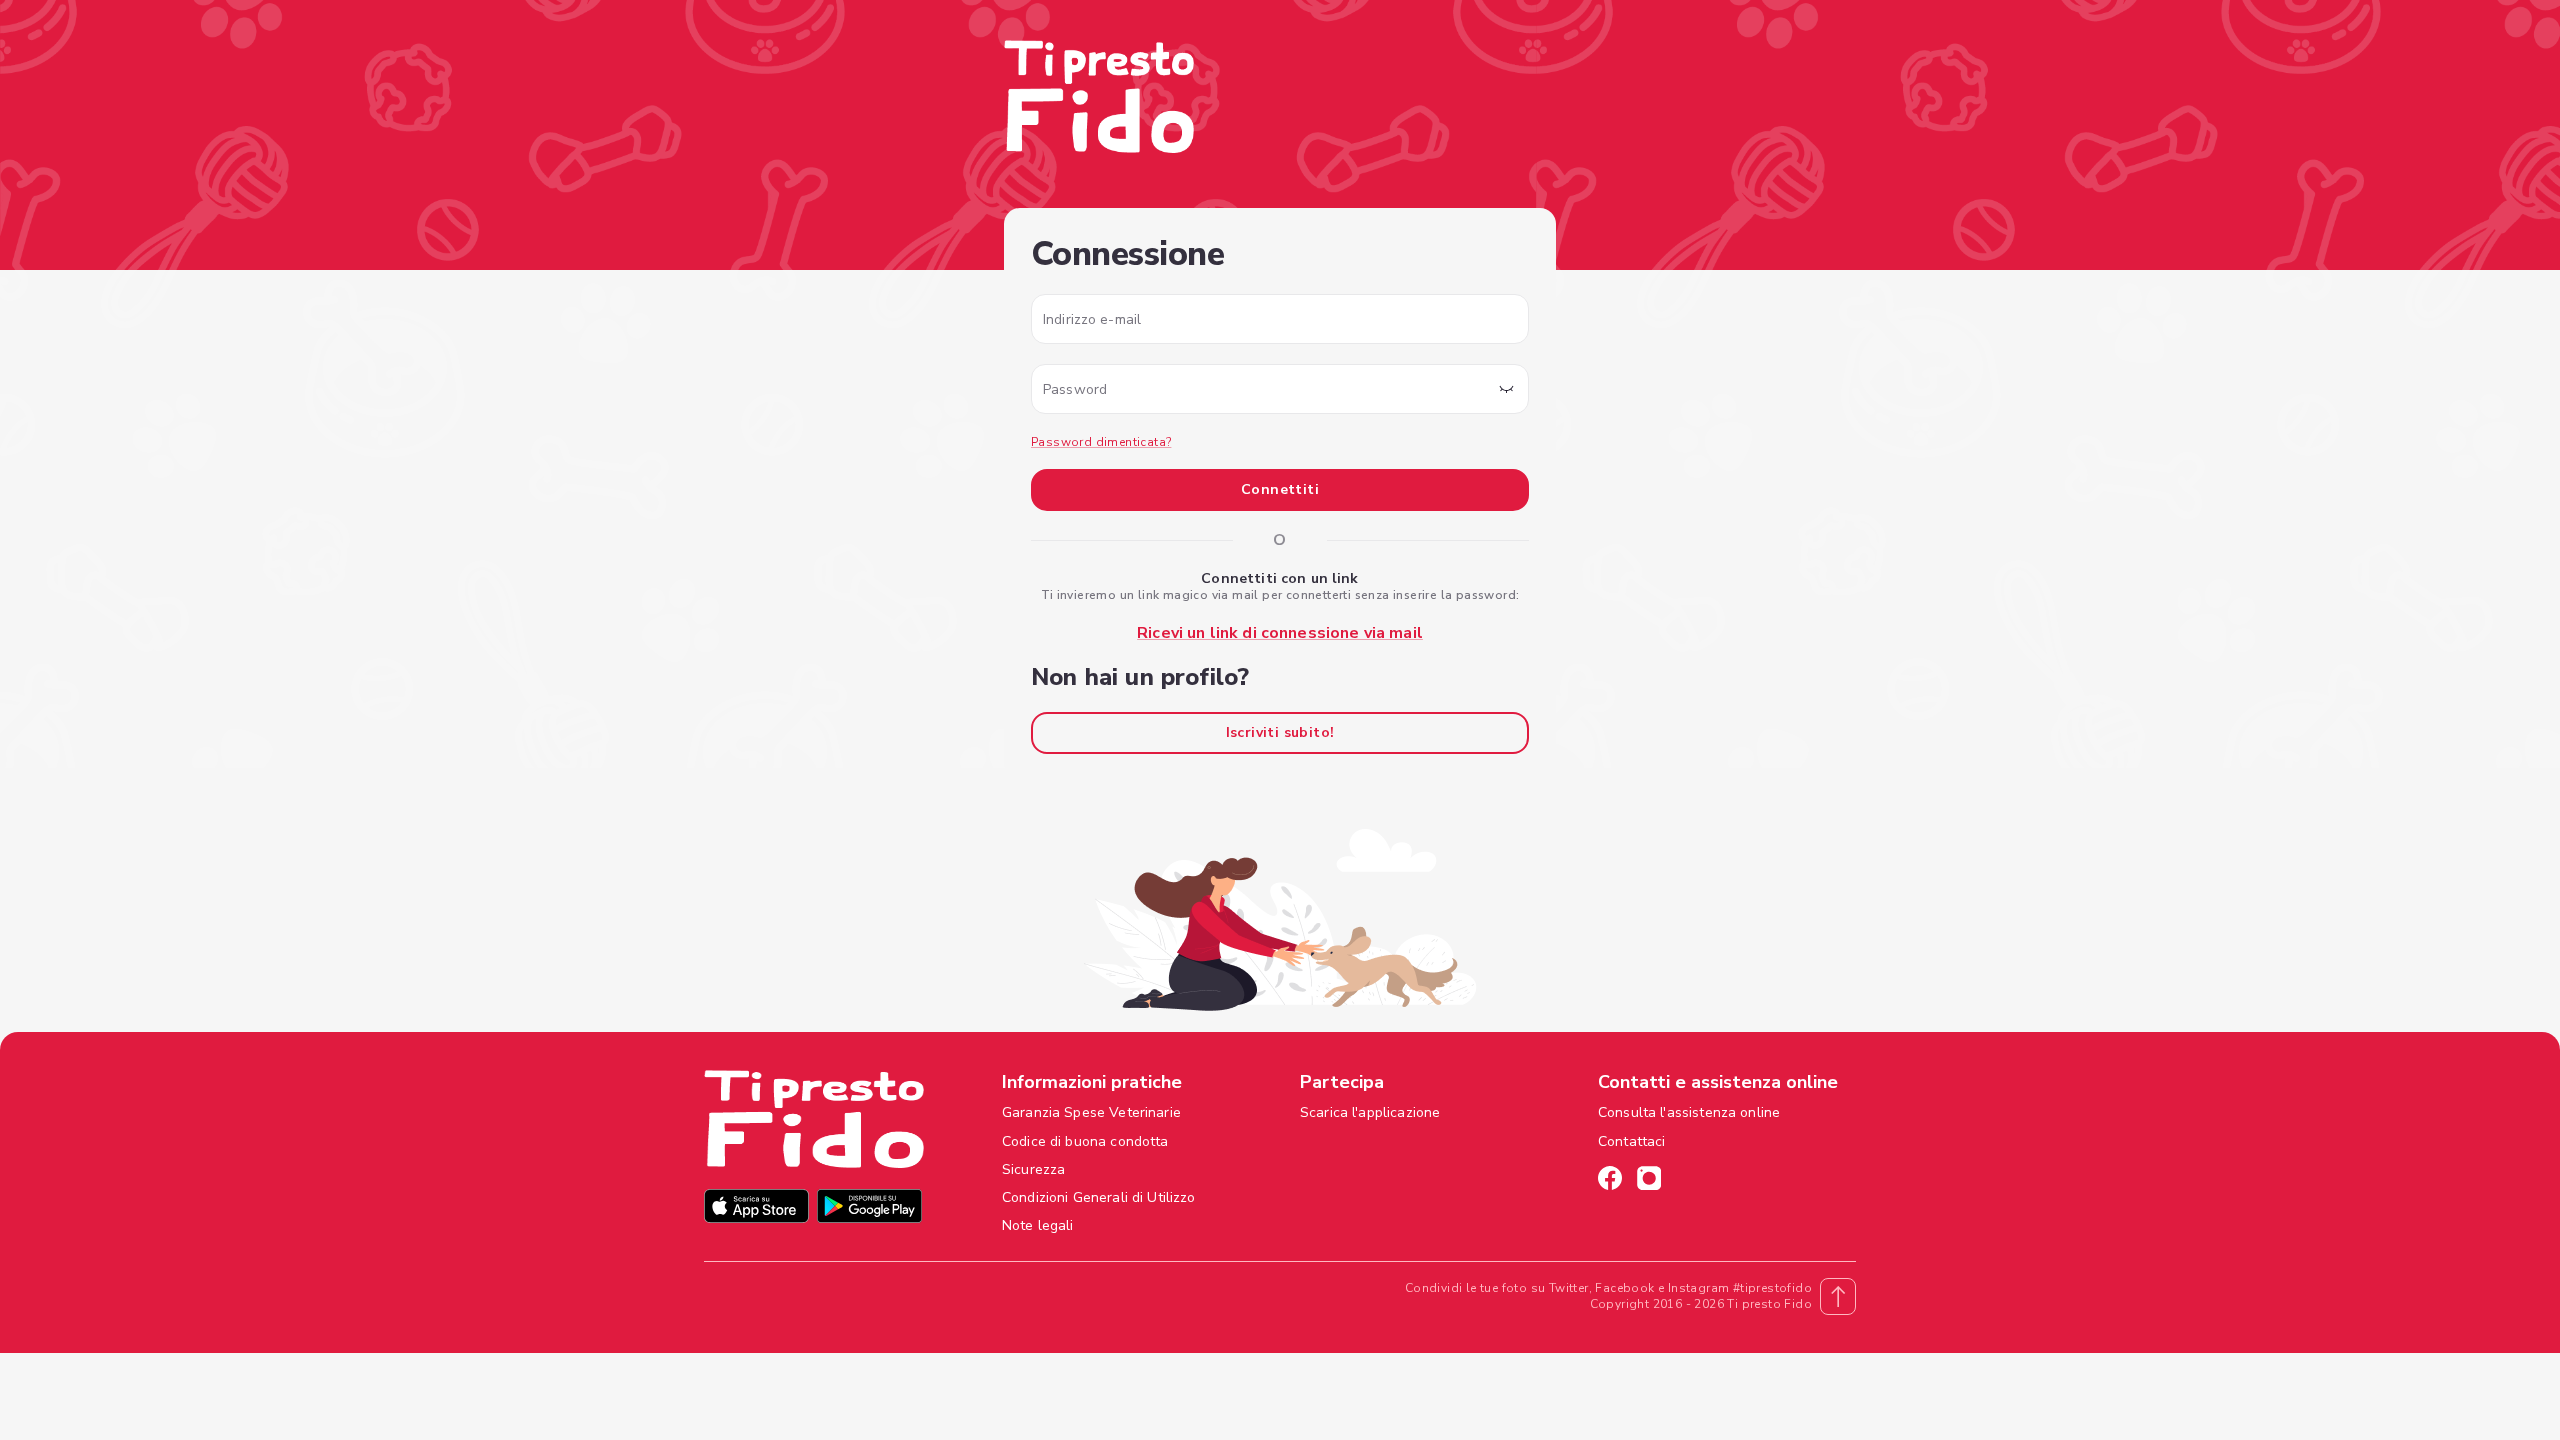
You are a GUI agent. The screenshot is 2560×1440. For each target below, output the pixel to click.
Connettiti (1280, 489)
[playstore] (869, 1208)
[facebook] (1610, 1181)
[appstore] (756, 1208)
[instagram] (1649, 1181)
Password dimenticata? (1101, 442)
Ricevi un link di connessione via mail (1280, 633)
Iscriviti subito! (1280, 732)
